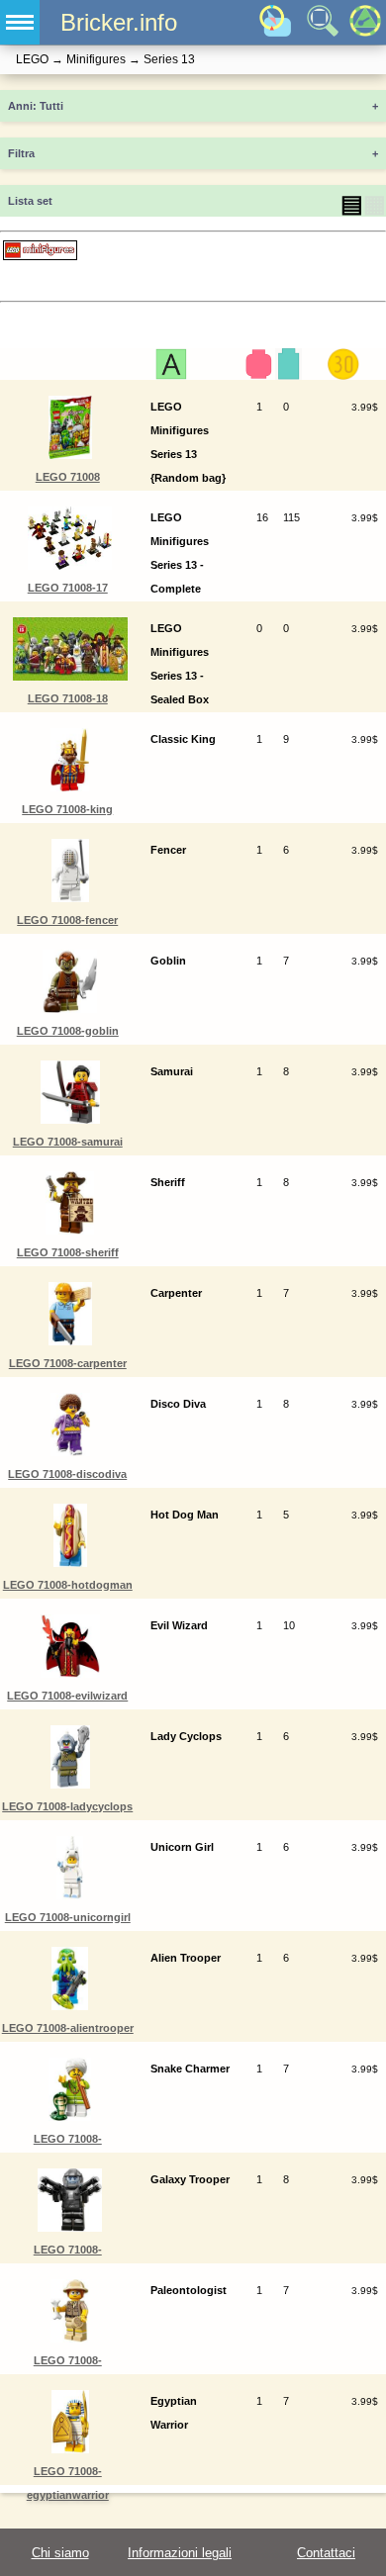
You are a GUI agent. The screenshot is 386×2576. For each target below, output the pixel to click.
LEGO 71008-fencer (67, 920)
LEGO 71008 (68, 477)
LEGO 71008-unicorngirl (68, 1917)
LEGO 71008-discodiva (67, 1474)
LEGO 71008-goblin (68, 1031)
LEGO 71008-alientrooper (68, 2028)
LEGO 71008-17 (68, 588)
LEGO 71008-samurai (68, 1142)
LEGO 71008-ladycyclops (67, 1806)
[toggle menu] (20, 22)
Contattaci (326, 2553)
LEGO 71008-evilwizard (67, 1696)
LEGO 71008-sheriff (68, 1252)
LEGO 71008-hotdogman (68, 1585)
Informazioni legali (180, 2553)
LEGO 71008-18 (68, 698)
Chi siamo (60, 2553)
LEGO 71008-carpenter (68, 1363)
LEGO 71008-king (67, 809)
